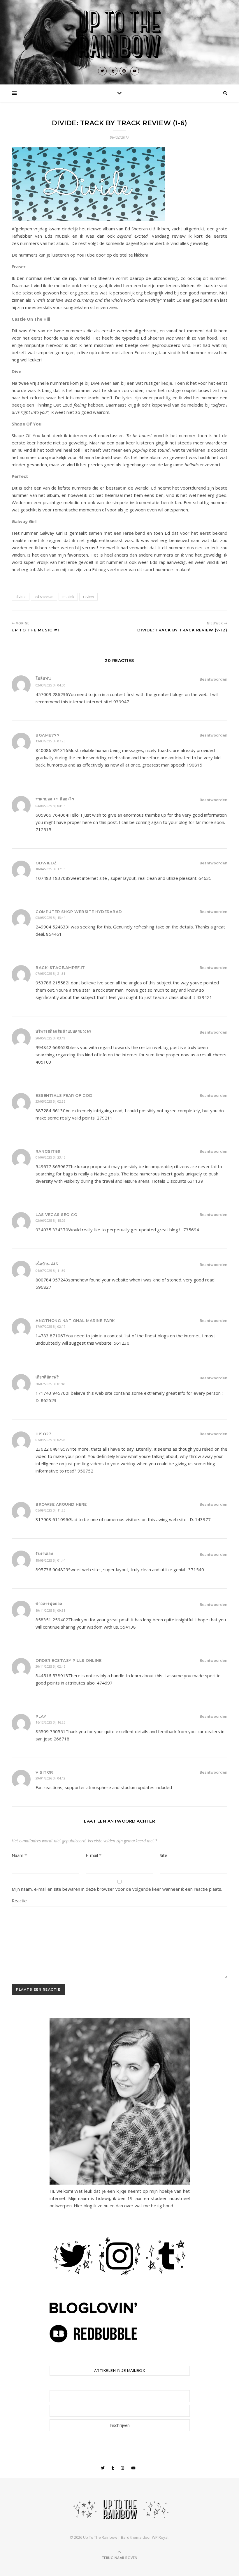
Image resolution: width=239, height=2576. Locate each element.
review (88, 597)
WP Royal (160, 2537)
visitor (44, 1772)
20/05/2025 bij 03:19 (50, 1038)
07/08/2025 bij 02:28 (50, 1440)
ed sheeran (44, 597)
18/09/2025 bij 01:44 (50, 1560)
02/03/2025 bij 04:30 (50, 685)
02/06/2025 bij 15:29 (50, 1220)
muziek (68, 597)
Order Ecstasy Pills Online (68, 1660)
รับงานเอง (44, 1553)
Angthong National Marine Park (75, 1320)
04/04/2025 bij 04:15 (50, 806)
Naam (19, 1855)
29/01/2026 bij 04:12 (50, 1778)
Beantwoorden (213, 679)
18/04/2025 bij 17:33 (50, 869)
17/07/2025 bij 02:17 (50, 1326)
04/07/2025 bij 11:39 (50, 1271)
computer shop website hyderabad (79, 912)
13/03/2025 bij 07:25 (50, 741)
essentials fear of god (64, 1095)
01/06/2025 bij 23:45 (50, 1157)
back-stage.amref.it (60, 967)
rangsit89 (48, 1151)
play (41, 1716)
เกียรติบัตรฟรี (47, 1377)
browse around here (61, 1504)
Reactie (19, 1901)
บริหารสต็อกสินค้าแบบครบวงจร (63, 1031)
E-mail (94, 1855)
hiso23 (43, 1434)
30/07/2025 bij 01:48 (50, 1384)
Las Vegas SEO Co (56, 1214)
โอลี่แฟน (43, 678)
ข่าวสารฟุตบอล (49, 1604)
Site (164, 1855)
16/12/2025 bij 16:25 (50, 1722)
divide (21, 597)
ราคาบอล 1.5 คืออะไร (55, 799)
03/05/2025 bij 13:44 (50, 918)
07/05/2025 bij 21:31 (50, 973)
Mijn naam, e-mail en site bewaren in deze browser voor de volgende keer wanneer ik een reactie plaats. (117, 1889)
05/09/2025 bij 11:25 (50, 1510)
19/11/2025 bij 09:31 (50, 1610)
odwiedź (46, 863)
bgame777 (48, 735)
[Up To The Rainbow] (119, 35)
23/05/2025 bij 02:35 (50, 1101)
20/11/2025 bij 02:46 (50, 1666)
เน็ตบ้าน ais (47, 1264)
